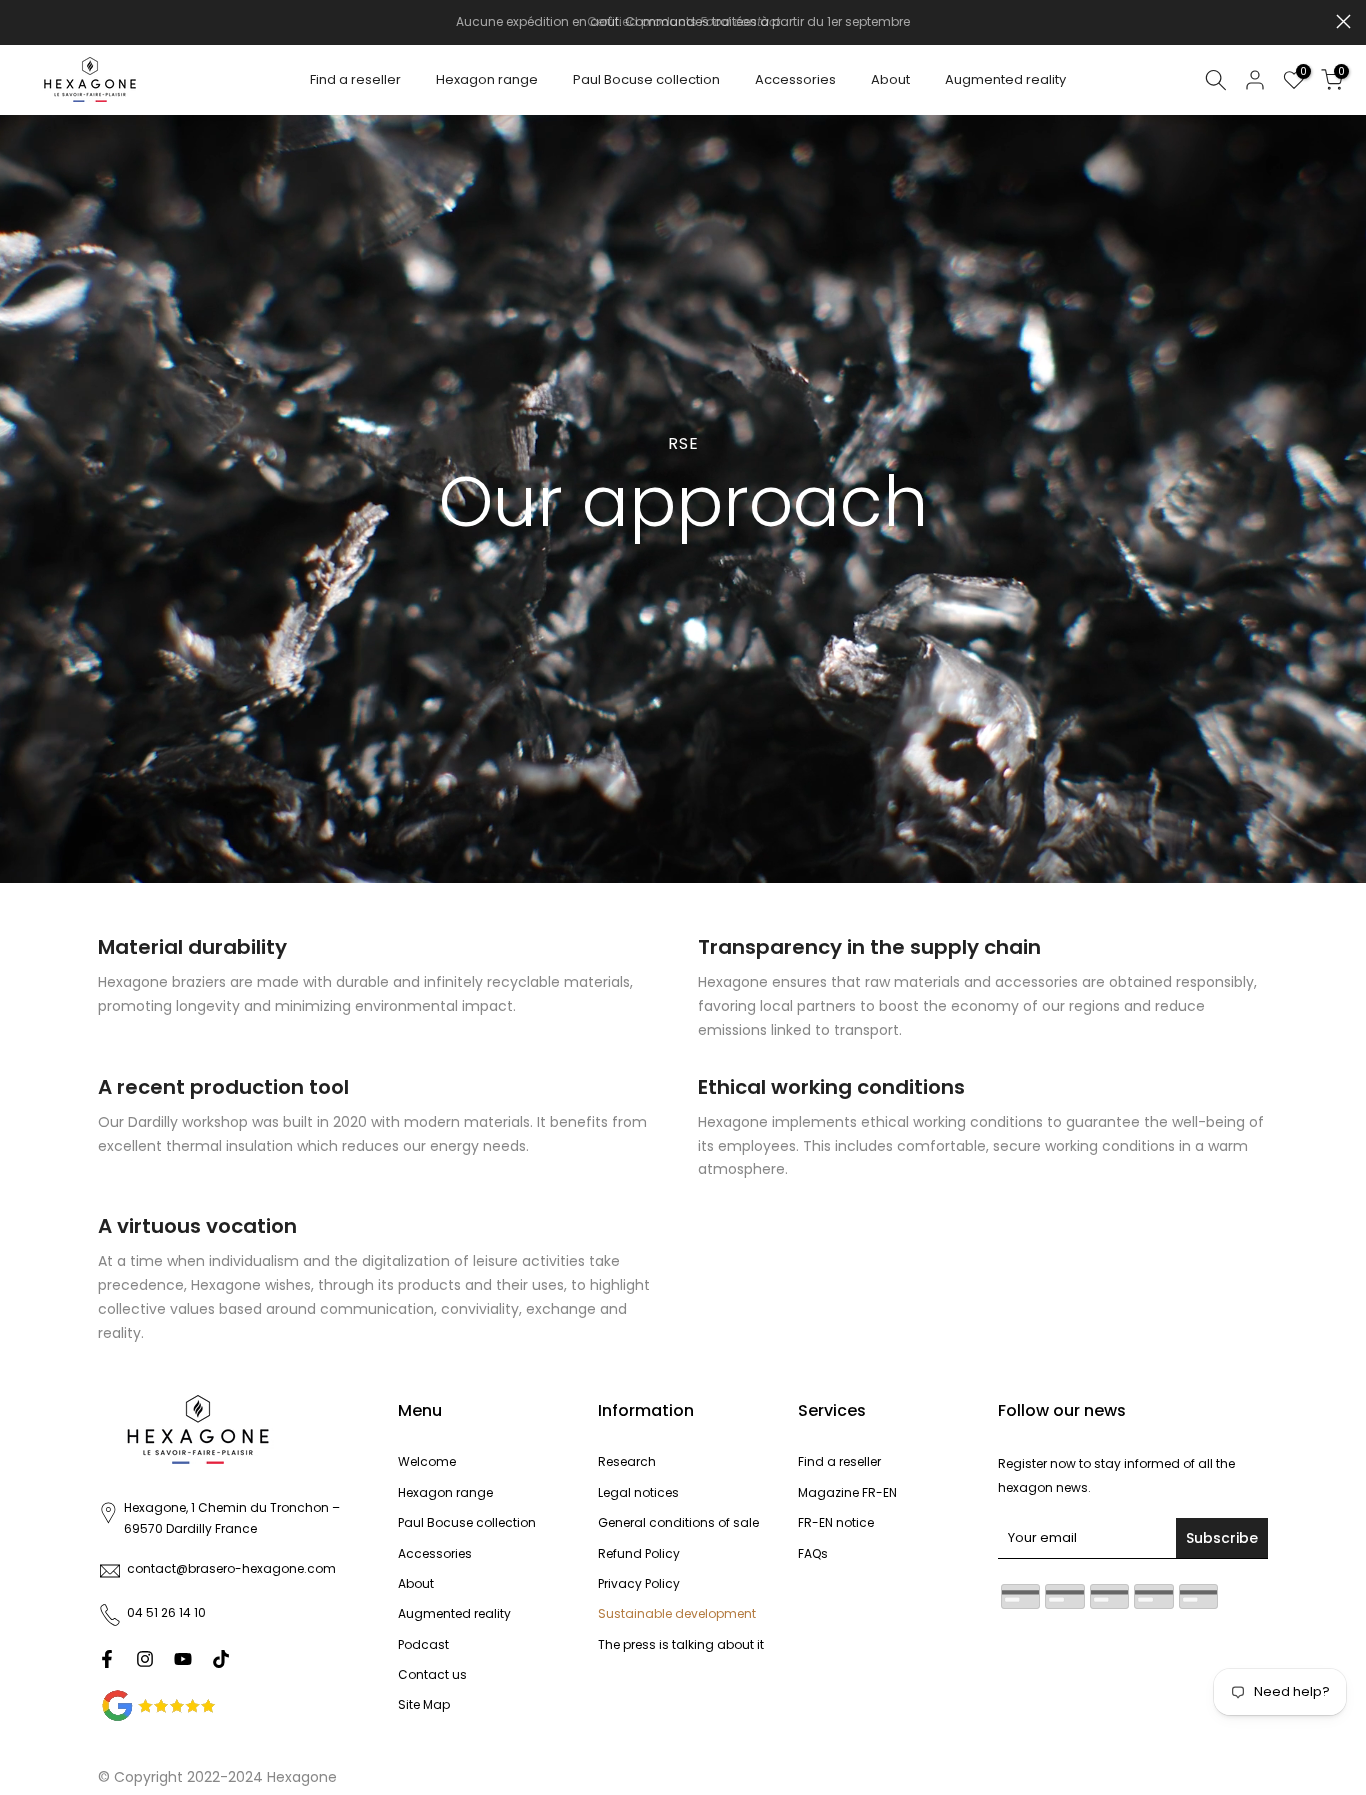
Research (627, 1461)
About (890, 79)
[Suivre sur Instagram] (145, 1659)
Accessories (795, 79)
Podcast (423, 1644)
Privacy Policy (639, 1583)
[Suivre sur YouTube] (183, 1659)
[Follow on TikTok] (221, 1659)
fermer (22, 21)
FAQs (813, 1553)
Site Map (424, 1704)
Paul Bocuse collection (646, 79)
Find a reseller (355, 79)
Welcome (427, 1461)
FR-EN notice (836, 1522)
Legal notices (638, 1492)
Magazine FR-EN (847, 1492)
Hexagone (302, 1777)
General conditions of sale (678, 1522)
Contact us (432, 1674)
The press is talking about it (681, 1644)
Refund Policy (639, 1553)
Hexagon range (487, 79)
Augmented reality (1005, 79)
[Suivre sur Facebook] (107, 1659)
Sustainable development (677, 1613)
